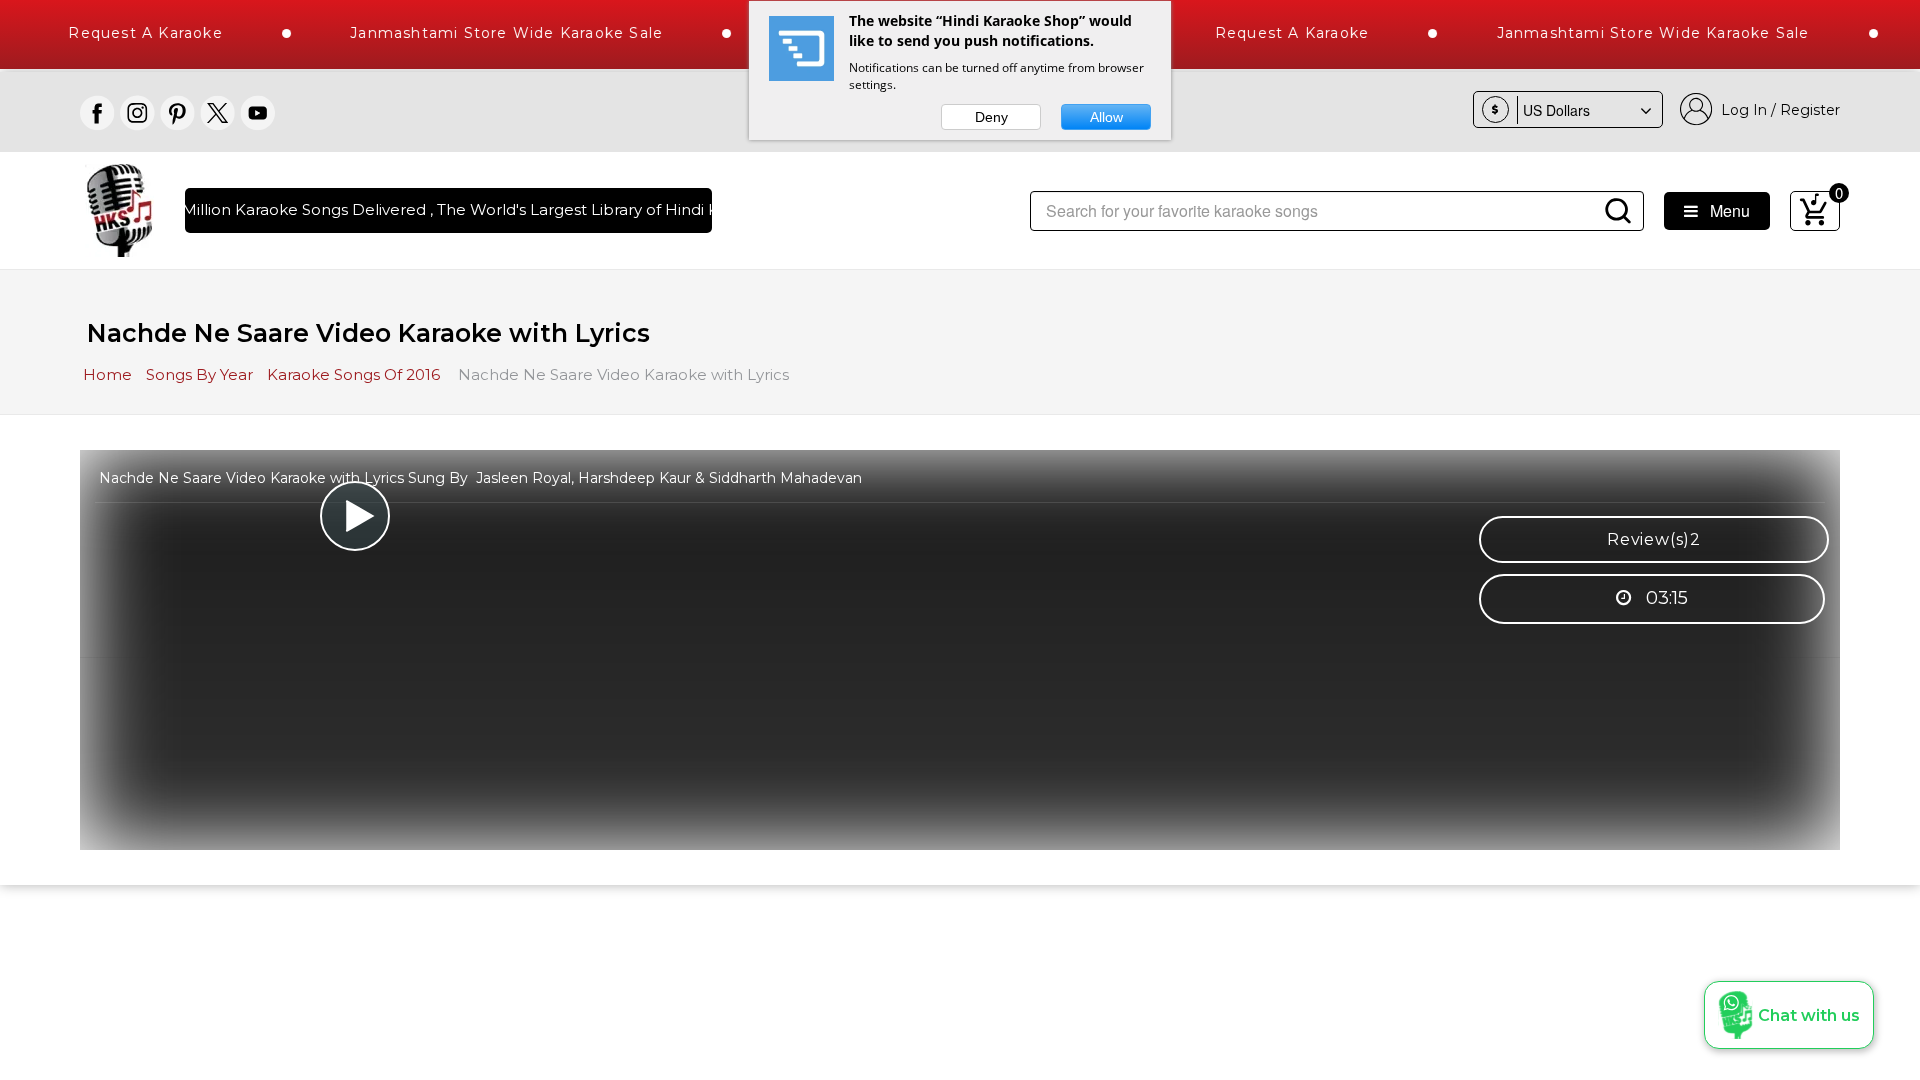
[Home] (119, 208)
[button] (1789, 1015)
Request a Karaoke (1268, 33)
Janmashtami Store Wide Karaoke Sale (482, 33)
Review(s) (1654, 539)
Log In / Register (1776, 110)
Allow (1106, 117)
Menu (1724, 210)
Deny (991, 117)
